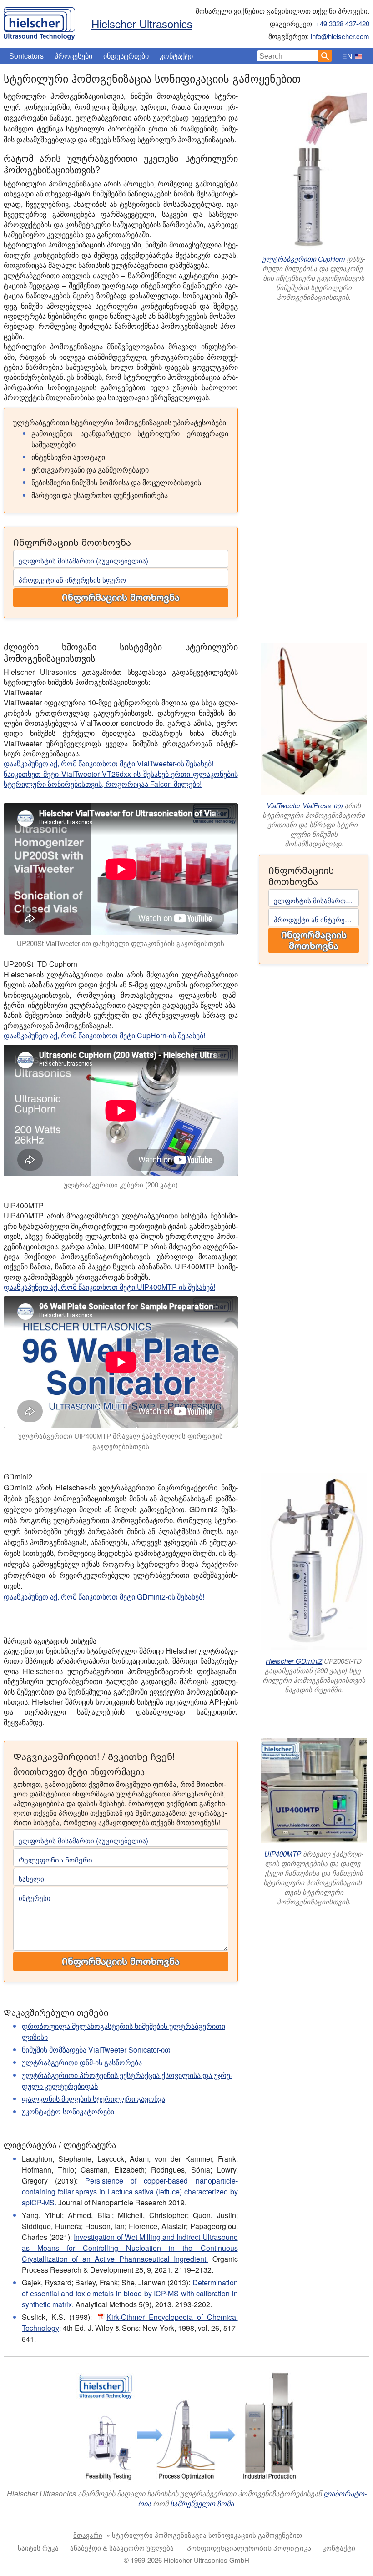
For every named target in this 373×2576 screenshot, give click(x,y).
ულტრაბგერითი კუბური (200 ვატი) (121, 1185)
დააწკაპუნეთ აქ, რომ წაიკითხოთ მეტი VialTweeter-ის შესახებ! (108, 763)
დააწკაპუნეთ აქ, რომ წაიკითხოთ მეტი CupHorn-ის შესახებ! (104, 1035)
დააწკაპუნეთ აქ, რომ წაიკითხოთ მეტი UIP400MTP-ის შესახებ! (109, 1287)
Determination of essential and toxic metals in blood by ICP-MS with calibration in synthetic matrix (130, 2293)
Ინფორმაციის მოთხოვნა (121, 598)
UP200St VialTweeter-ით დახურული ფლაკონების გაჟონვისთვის (121, 943)
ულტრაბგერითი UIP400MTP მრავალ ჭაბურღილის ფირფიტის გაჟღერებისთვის (121, 1441)
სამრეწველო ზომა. (203, 2503)
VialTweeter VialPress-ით (305, 805)
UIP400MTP (283, 1854)
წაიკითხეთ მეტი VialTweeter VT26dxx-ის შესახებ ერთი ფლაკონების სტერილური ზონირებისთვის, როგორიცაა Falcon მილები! (121, 779)
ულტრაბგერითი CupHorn (303, 259)
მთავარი (88, 2535)
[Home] (39, 21)
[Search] (325, 56)
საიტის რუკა (38, 2548)
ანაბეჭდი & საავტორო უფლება (122, 2548)
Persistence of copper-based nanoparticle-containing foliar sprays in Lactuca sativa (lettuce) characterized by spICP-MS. (130, 2191)
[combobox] (288, 56)
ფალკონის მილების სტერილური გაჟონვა (93, 2099)
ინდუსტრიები (126, 56)
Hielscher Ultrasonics (142, 23)
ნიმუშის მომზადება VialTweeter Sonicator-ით (96, 2050)
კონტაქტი (176, 56)
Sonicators (26, 56)
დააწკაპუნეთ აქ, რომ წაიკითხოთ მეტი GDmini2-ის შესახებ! (104, 1597)
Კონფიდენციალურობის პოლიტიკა (249, 2548)
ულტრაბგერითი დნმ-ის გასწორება (82, 2062)
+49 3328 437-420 (343, 23)
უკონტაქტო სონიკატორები (68, 2111)
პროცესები (73, 56)
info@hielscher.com (340, 36)
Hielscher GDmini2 (294, 1661)
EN (347, 56)
